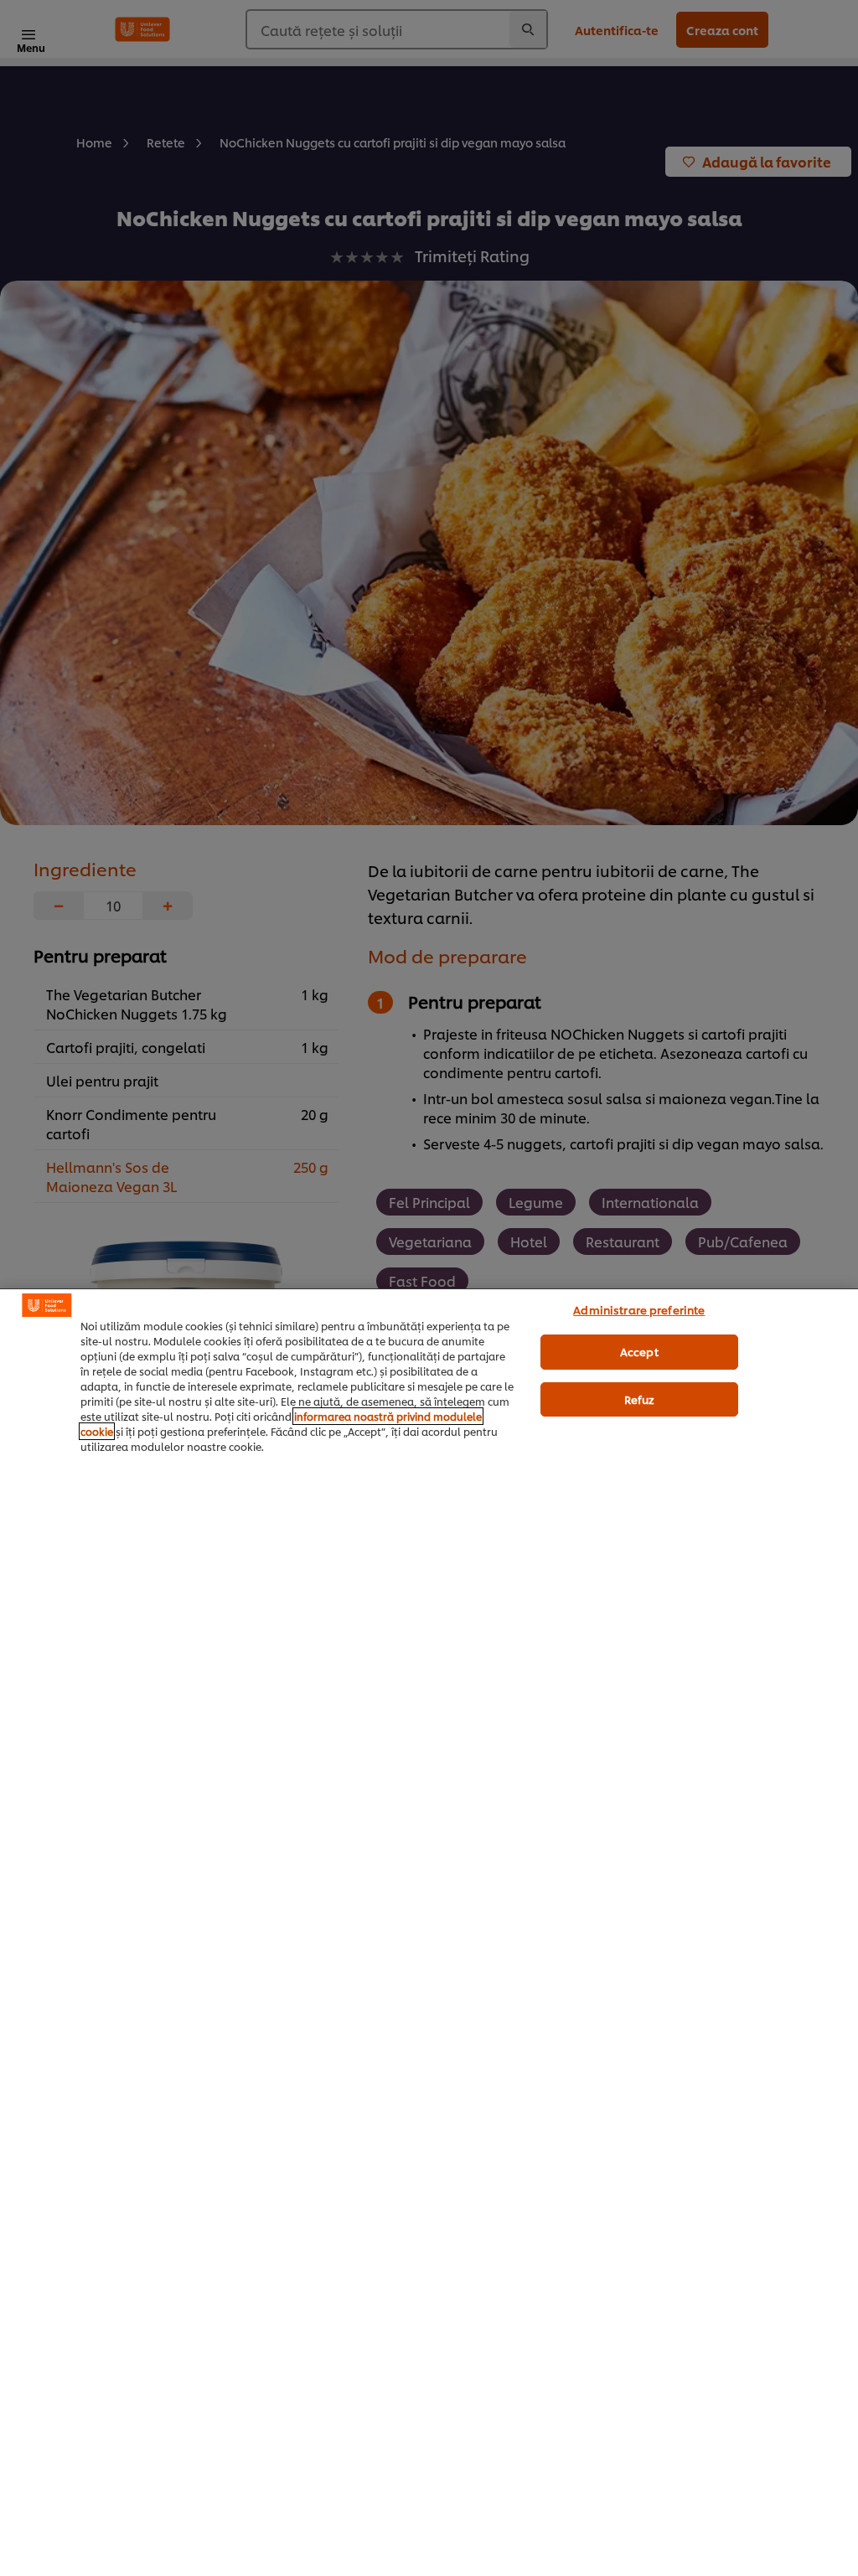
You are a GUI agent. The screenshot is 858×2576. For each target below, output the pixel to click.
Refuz (640, 1399)
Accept (639, 1351)
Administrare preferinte (639, 1309)
